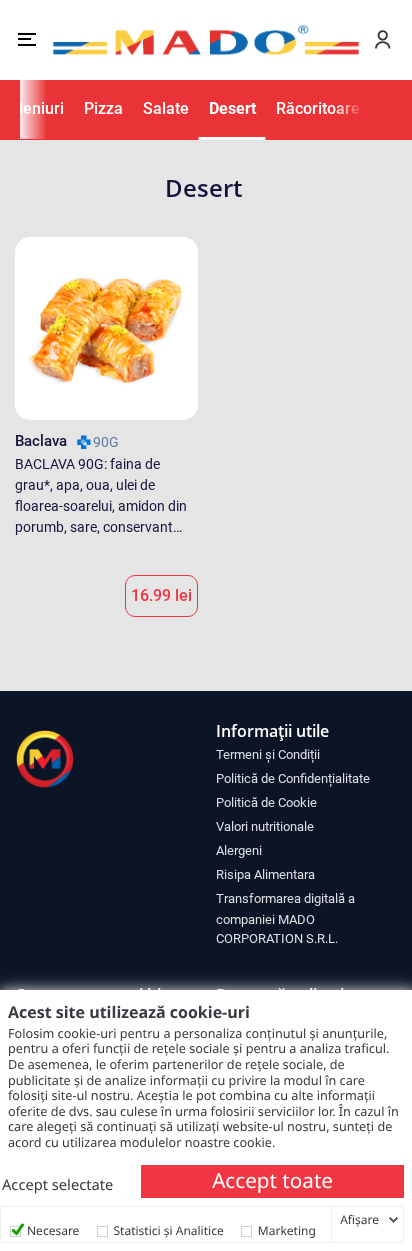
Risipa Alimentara (265, 874)
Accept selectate (57, 1185)
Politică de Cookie (266, 802)
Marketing (287, 1230)
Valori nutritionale (265, 826)
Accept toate (272, 1181)
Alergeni (239, 850)
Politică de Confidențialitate (293, 778)
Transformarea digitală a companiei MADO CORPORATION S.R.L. (285, 919)
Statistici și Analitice (169, 1230)
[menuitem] (306, 754)
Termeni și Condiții (268, 754)
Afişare (359, 1220)
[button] (27, 40)
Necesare (53, 1230)
